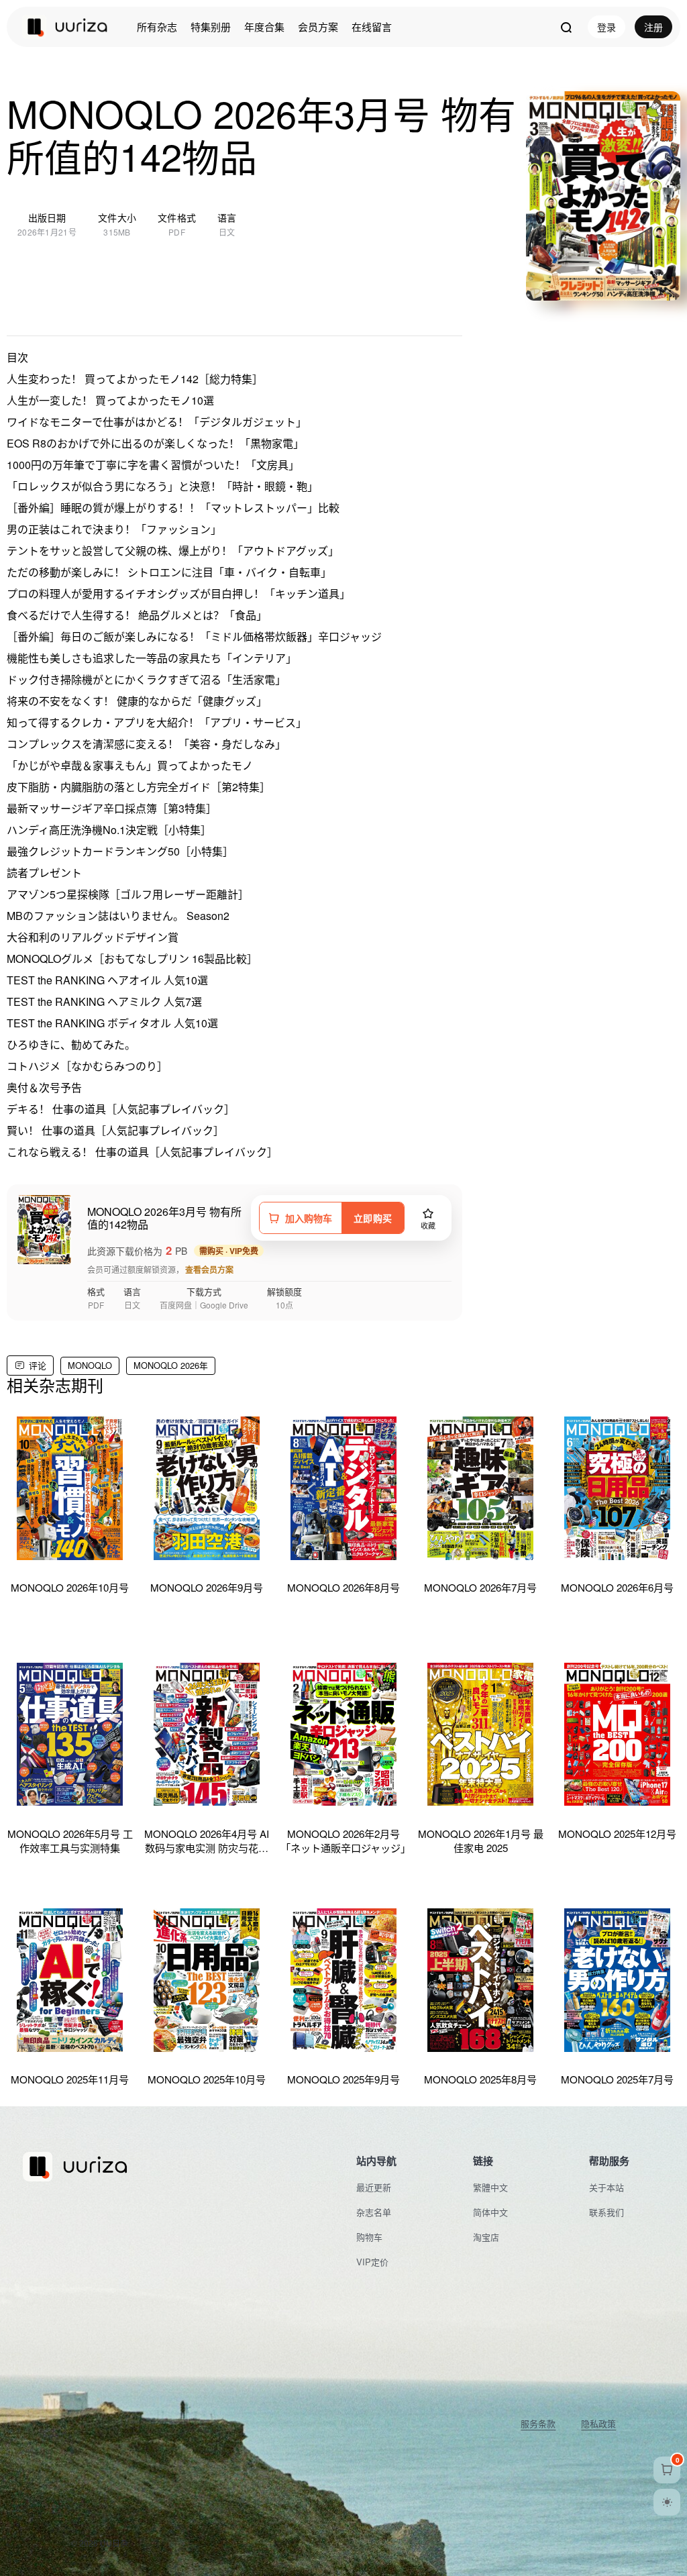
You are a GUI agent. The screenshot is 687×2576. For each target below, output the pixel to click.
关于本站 (606, 2187)
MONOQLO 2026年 (171, 1365)
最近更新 (374, 2187)
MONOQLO (90, 1365)
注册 (653, 27)
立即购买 (373, 1218)
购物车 (369, 2237)
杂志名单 (374, 2212)
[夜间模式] (667, 2502)
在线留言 (372, 27)
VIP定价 (372, 2262)
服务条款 (538, 2424)
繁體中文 (490, 2187)
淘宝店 (486, 2237)
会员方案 (318, 27)
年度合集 (264, 27)
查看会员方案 (209, 1270)
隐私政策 (598, 2424)
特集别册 (211, 27)
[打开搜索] (566, 27)
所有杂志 (157, 27)
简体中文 (490, 2212)
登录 (606, 27)
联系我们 (606, 2212)
